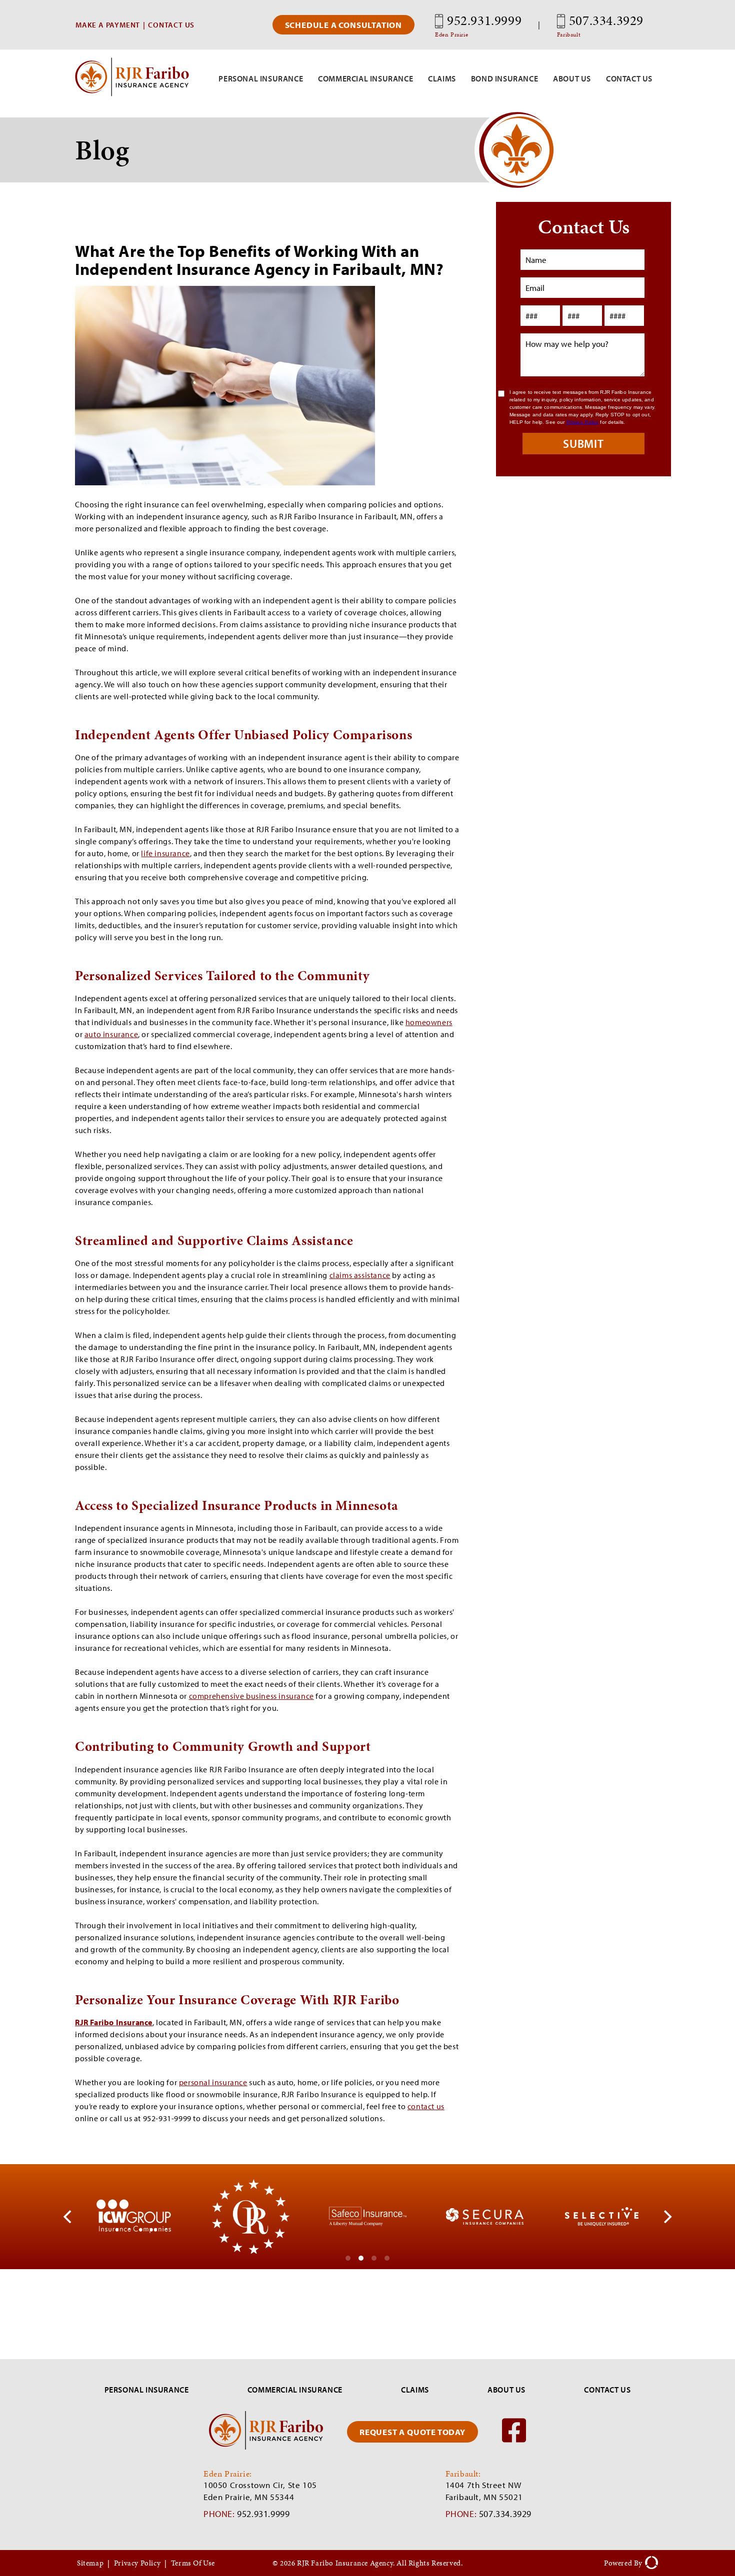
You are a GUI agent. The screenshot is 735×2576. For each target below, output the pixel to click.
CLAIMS (415, 2390)
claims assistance (360, 1275)
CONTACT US (171, 25)
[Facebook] (514, 2441)
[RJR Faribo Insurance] (132, 93)
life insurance (165, 853)
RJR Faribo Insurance (114, 2022)
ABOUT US (506, 2390)
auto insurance (111, 1034)
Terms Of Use (193, 2563)
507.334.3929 (600, 25)
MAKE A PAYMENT (108, 25)
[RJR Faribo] (266, 2447)
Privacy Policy (137, 2563)
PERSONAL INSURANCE (147, 2390)
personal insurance (213, 2082)
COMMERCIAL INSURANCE (295, 2390)
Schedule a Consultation (343, 25)
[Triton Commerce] (650, 2563)
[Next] (666, 2217)
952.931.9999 (478, 25)
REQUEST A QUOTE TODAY (412, 2432)
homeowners (429, 1022)
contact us (426, 2106)
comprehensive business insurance (251, 1696)
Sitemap (90, 2563)
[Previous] (68, 2217)
